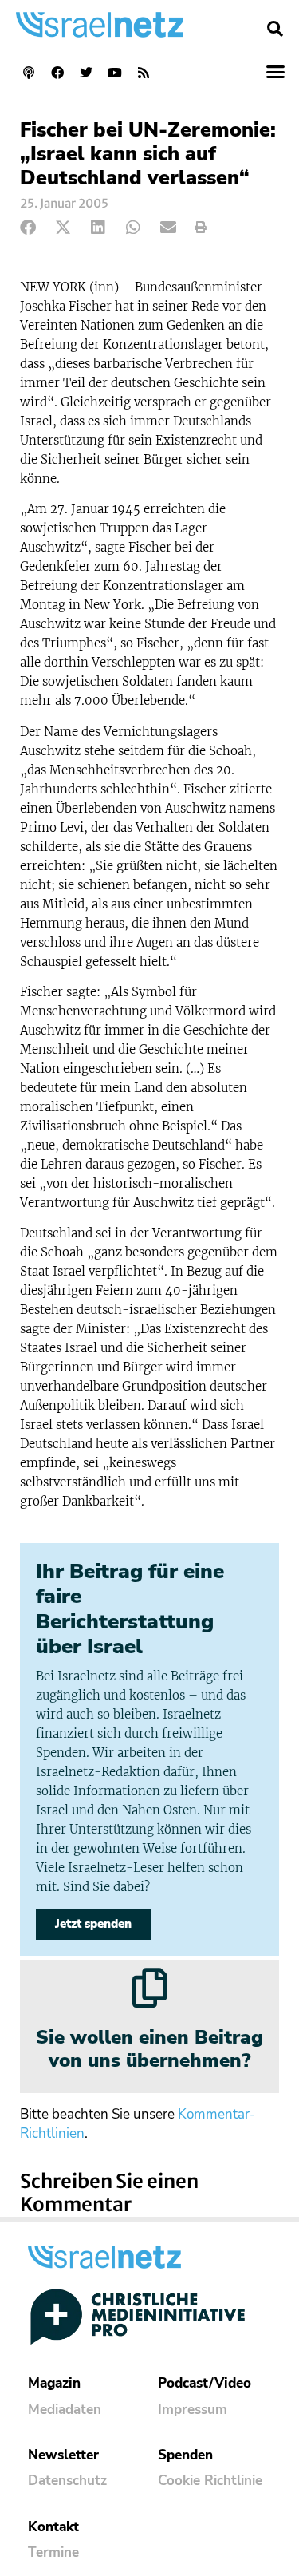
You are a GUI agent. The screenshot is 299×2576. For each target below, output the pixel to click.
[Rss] (144, 73)
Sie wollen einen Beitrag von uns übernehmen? (149, 2049)
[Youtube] (115, 73)
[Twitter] (86, 73)
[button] (275, 29)
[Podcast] (29, 73)
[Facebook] (57, 73)
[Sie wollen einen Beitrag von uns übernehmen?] (150, 1988)
